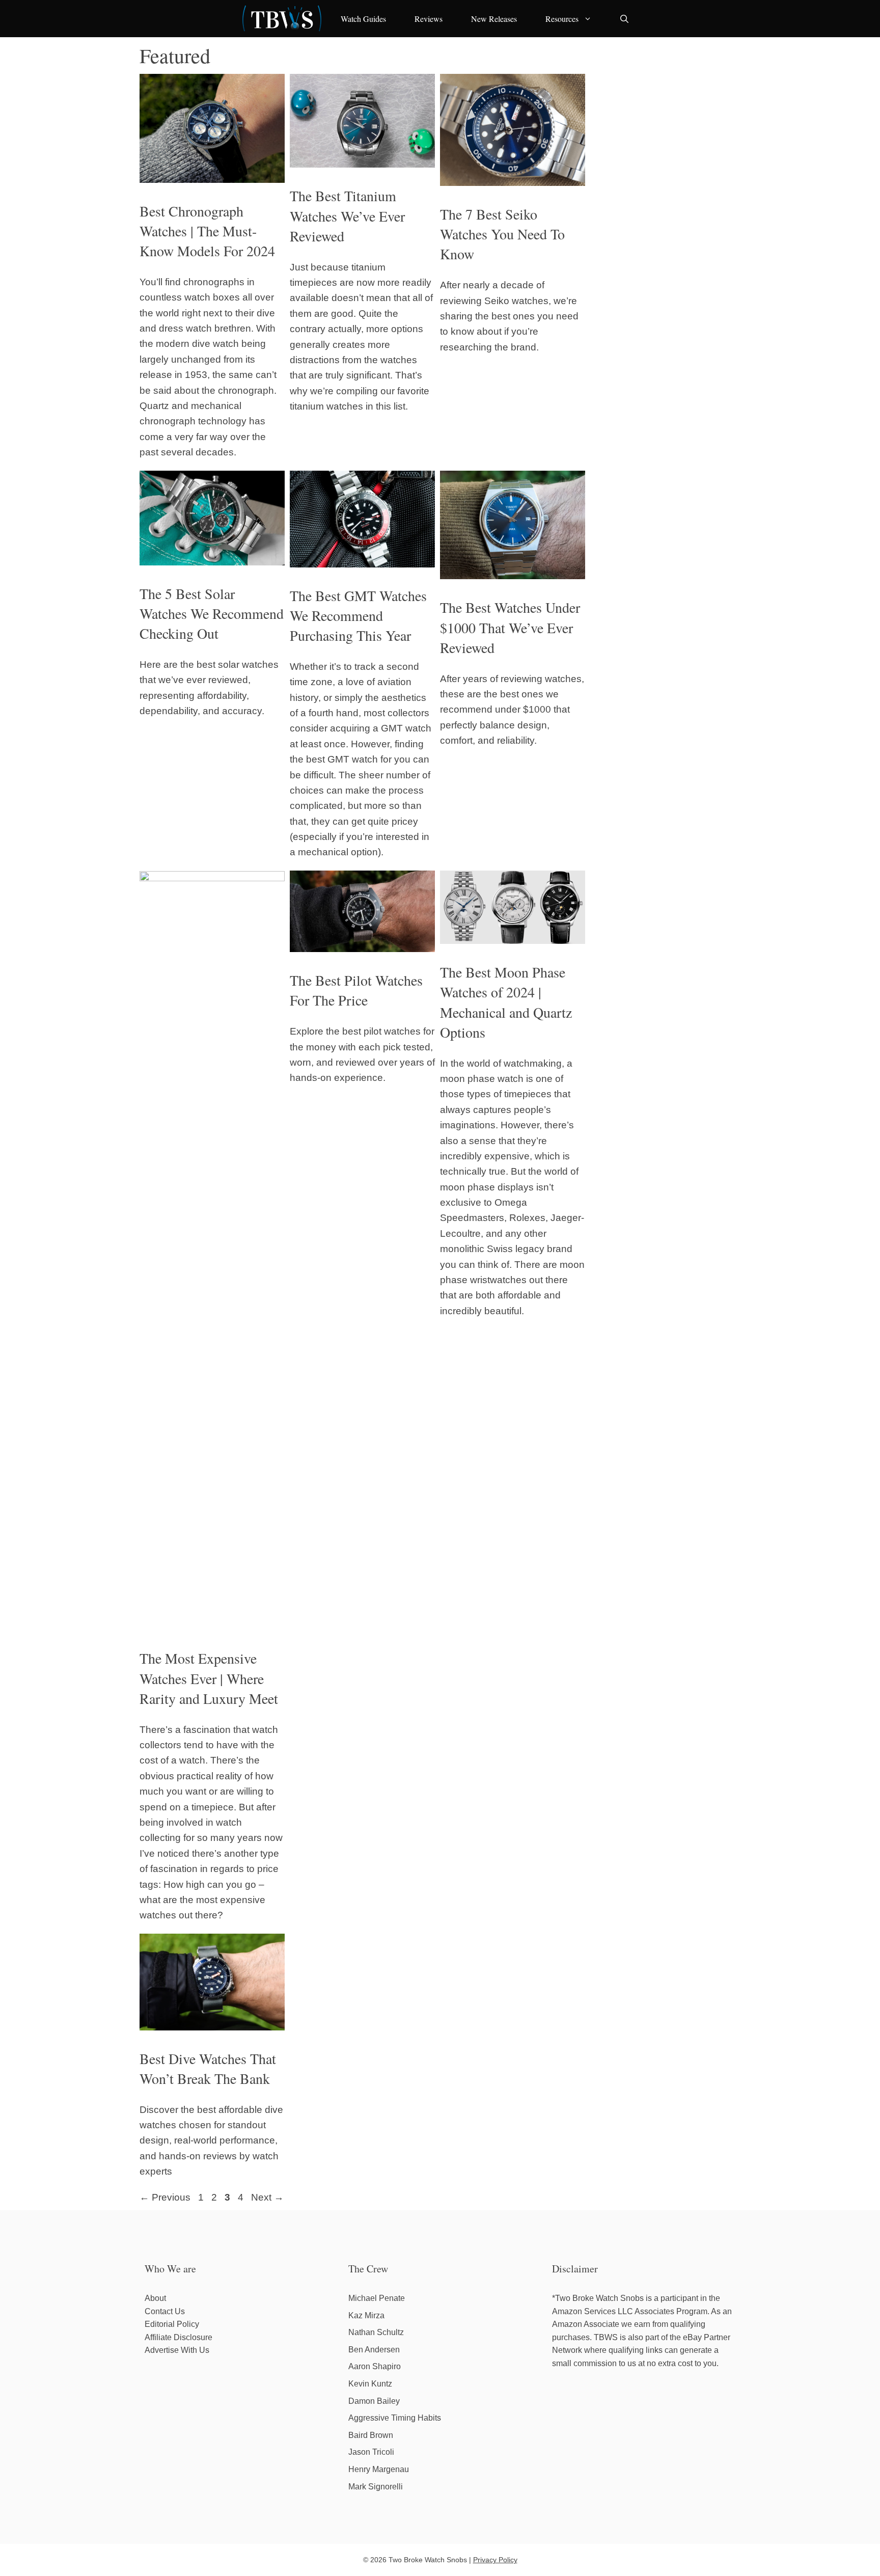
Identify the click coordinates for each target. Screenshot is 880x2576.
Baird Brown (371, 2435)
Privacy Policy (495, 2560)
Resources (562, 19)
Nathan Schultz (376, 2332)
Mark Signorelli (376, 2487)
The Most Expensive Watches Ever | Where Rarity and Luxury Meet (209, 1678)
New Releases (494, 19)
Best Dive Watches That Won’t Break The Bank (208, 2068)
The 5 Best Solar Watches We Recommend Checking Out (212, 613)
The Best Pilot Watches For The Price (356, 990)
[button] (624, 19)
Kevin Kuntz (370, 2384)
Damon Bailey (374, 2401)
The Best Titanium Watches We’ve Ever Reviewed (347, 215)
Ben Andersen (374, 2350)
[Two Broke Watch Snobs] (282, 19)
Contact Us (165, 2311)
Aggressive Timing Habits (395, 2418)
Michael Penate (377, 2298)
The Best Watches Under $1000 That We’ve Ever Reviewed (510, 627)
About (155, 2298)
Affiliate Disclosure (178, 2337)
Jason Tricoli (371, 2452)
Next (267, 2197)
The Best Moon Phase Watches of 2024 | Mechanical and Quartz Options (506, 1002)
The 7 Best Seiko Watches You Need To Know (502, 234)
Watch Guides (363, 19)
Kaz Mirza (366, 2315)
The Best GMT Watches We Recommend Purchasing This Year (358, 615)
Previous (165, 2197)
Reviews (429, 19)
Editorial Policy (172, 2324)
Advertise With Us (177, 2350)
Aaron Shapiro (375, 2366)
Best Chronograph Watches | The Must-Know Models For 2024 (207, 231)
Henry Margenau (379, 2469)
